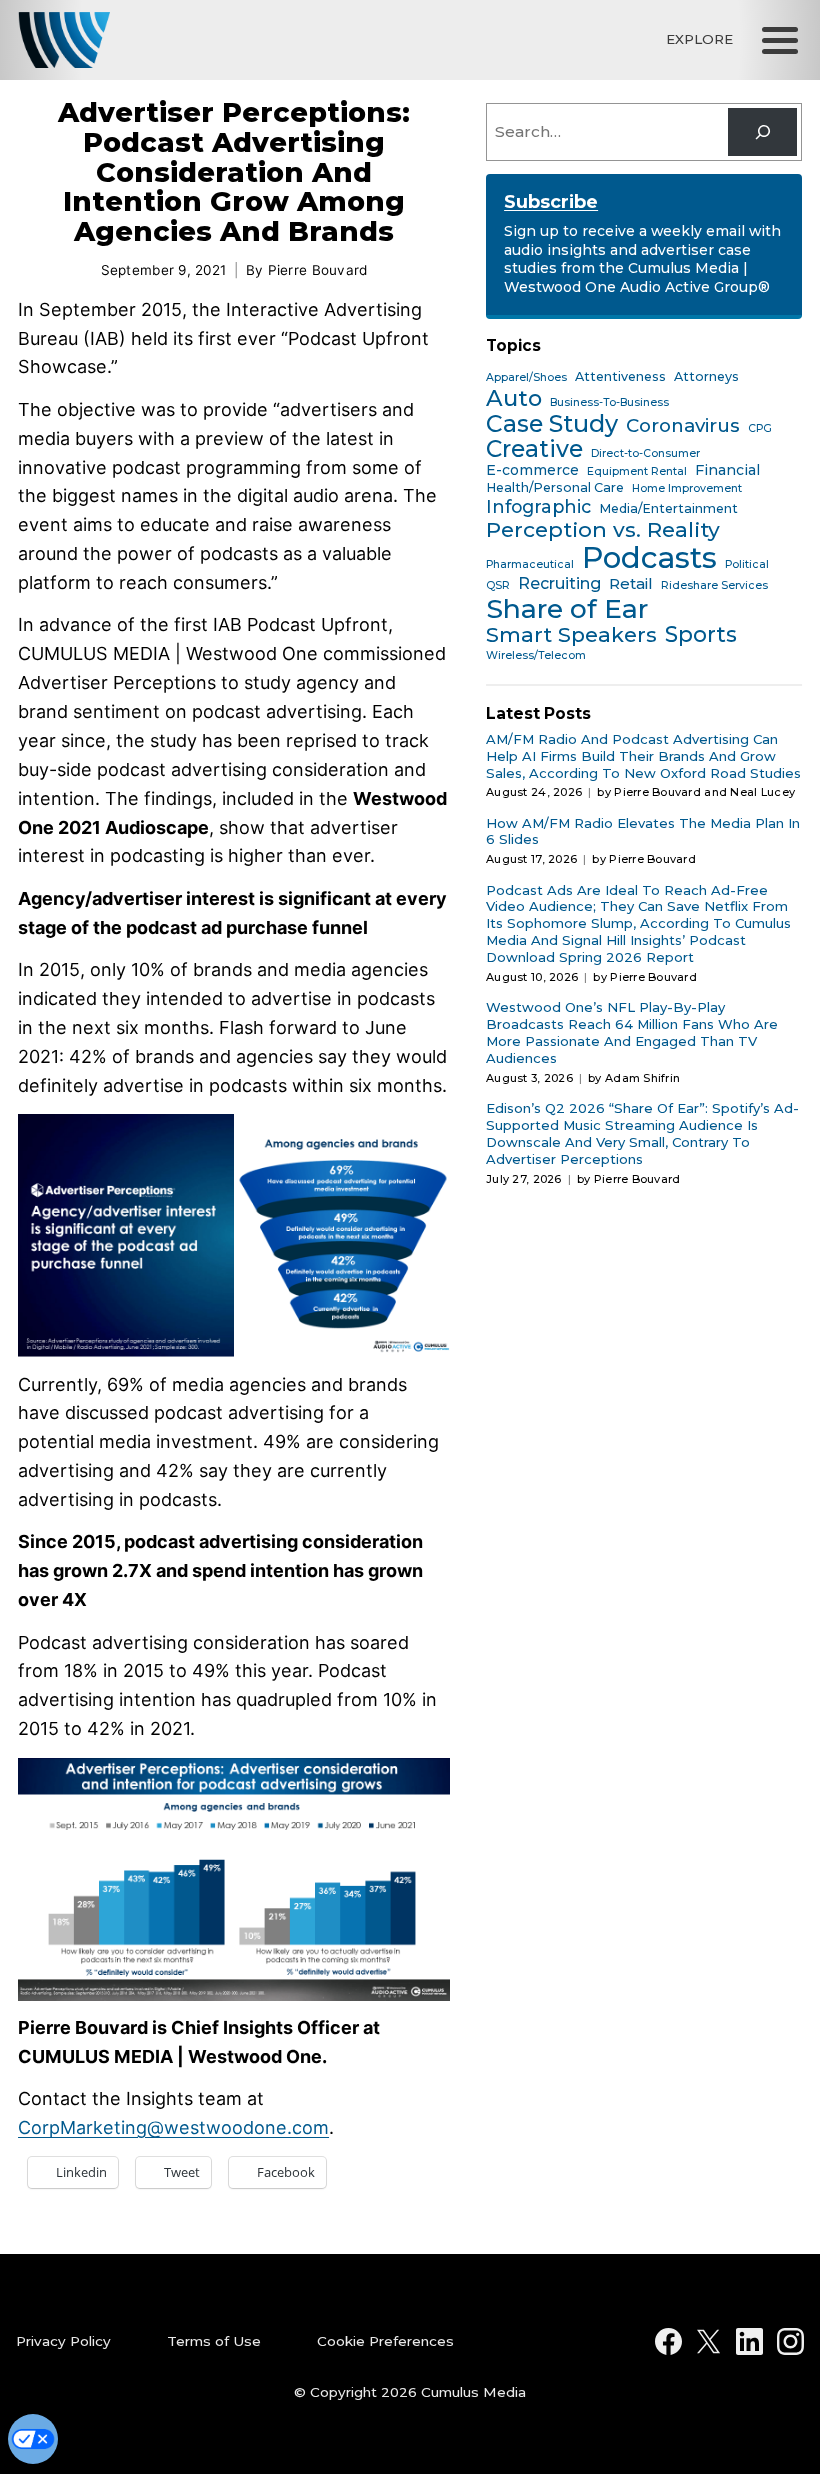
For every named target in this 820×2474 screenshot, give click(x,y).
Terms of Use (214, 2341)
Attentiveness (620, 377)
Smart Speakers (571, 635)
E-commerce (532, 470)
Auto (514, 398)
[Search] (762, 132)
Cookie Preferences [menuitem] (385, 2341)
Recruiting (559, 583)
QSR (498, 586)
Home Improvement (687, 489)
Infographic (538, 506)
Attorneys (706, 377)
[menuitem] (84, 2342)
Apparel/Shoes (526, 378)
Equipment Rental (637, 472)
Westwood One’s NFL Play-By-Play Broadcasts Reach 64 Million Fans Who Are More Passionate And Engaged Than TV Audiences (632, 1032)
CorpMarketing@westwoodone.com (173, 2127)
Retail (631, 584)
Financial (727, 470)
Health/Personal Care (555, 488)
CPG (760, 429)
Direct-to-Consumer (645, 454)
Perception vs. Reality (603, 529)
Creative (534, 450)
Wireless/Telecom (536, 656)
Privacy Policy (63, 2341)
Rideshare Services (714, 586)
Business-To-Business (609, 403)
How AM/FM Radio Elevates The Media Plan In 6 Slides (643, 831)
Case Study (552, 424)
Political (747, 565)
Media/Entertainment (668, 509)
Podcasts (649, 558)
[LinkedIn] (749, 2341)
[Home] (64, 40)
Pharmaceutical (530, 565)
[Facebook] (668, 2341)
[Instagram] (790, 2341)
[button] (780, 40)
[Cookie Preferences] (33, 2439)
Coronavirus (683, 426)
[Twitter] (708, 2341)
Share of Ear (567, 608)
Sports (701, 635)
